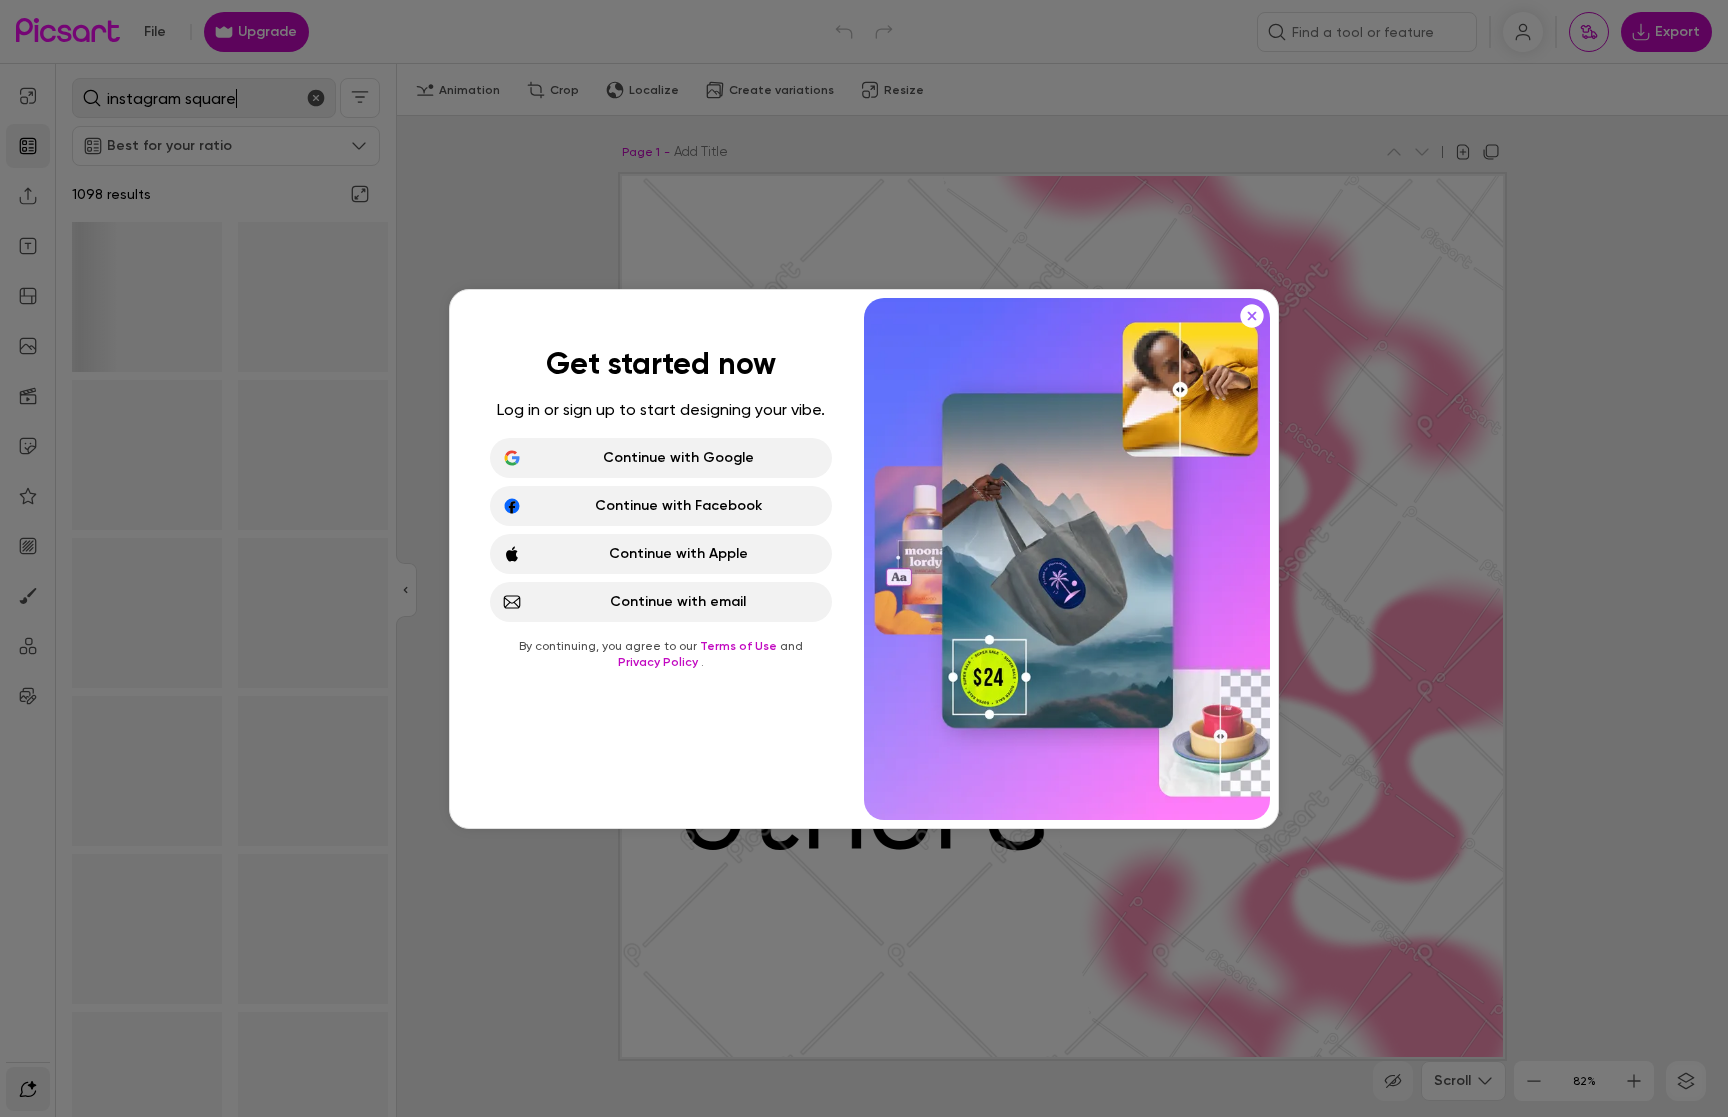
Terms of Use (740, 646)
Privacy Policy (659, 662)
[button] (864, 558)
